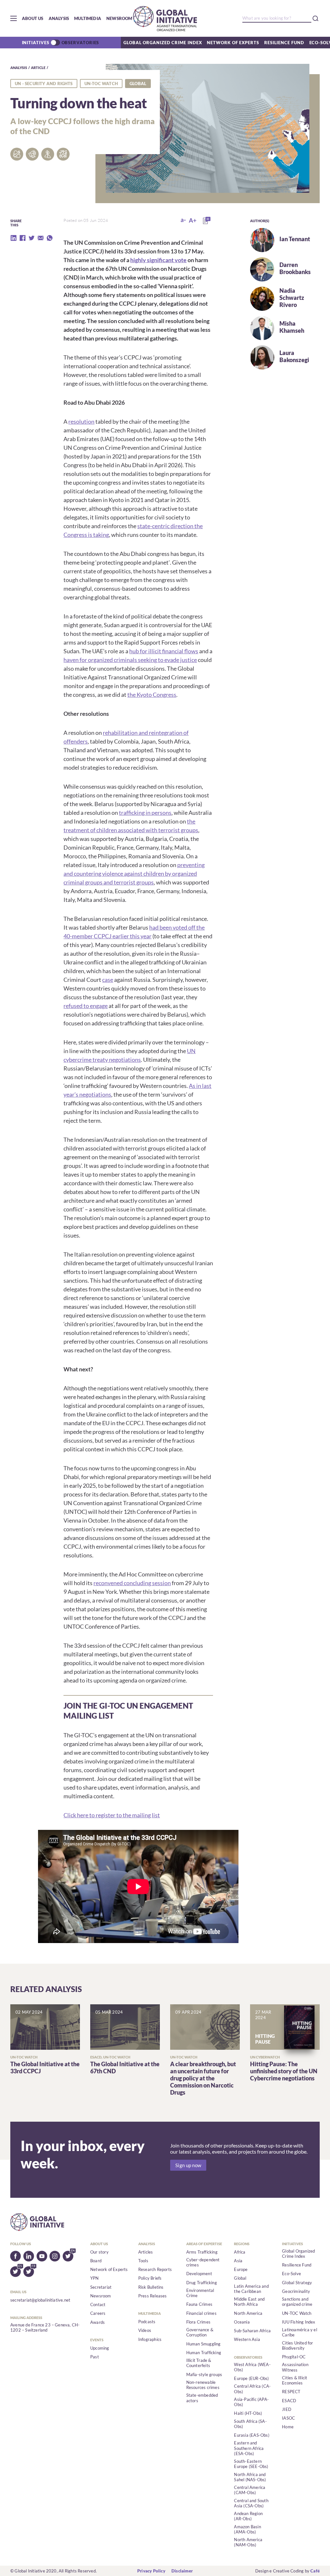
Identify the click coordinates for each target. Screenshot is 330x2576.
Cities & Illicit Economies (295, 2380)
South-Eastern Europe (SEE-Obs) (251, 2464)
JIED (287, 2409)
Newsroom (119, 18)
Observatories (80, 43)
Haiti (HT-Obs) (248, 2413)
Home (288, 2427)
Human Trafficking (204, 2353)
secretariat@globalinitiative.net (40, 2300)
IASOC (288, 2418)
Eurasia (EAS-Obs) (252, 2435)
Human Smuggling (204, 2344)
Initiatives (36, 43)
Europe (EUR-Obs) (251, 2378)
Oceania (242, 2322)
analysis (19, 68)
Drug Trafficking (202, 2283)
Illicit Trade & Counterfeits (199, 2363)
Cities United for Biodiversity (297, 2345)
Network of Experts (233, 43)
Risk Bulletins (151, 2287)
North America (248, 2313)
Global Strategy (297, 2283)
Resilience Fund (284, 43)
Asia (238, 2261)
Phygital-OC (294, 2357)
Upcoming (100, 2348)
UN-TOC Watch (101, 84)
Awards (97, 2322)
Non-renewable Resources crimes (203, 2385)
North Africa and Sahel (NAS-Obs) (250, 2477)
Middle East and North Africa (249, 2302)
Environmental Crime (200, 2293)
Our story (99, 2252)
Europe (241, 2269)
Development (199, 2274)
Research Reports (155, 2269)
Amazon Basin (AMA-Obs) (247, 2529)
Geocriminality (296, 2291)
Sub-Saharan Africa (252, 2331)
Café (315, 2571)
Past (95, 2357)
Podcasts (147, 2322)
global (138, 84)
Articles (146, 2252)
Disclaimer (182, 2571)
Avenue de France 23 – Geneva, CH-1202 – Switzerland (45, 2327)
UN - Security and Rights (44, 84)
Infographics (150, 2339)
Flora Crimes (198, 2322)
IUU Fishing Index (299, 2322)
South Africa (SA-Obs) (250, 2424)
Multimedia (88, 18)
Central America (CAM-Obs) (250, 2490)
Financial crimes (201, 2313)
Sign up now (188, 2165)
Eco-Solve (291, 2274)
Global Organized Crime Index (163, 43)
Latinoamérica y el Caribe (300, 2332)
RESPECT (291, 2392)
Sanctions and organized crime (297, 2302)
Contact (98, 2305)
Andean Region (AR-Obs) (248, 2516)
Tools (143, 2261)
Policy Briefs (150, 2278)
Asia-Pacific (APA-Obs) (251, 2402)
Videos (145, 2330)
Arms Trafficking (202, 2252)
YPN (95, 2278)
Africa (240, 2252)
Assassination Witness (295, 2367)
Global (240, 2278)
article (38, 68)
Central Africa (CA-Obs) (252, 2389)
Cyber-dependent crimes (203, 2262)
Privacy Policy (151, 2571)
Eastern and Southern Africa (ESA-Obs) (249, 2448)
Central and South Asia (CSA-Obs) (251, 2503)
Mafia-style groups (204, 2374)
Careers (98, 2313)
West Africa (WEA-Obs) (252, 2367)
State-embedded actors (202, 2398)
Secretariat (101, 2287)
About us (33, 18)
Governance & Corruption (200, 2332)
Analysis (59, 18)
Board (96, 2261)
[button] (14, 18)
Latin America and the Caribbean (251, 2289)
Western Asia (247, 2339)
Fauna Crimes (199, 2304)
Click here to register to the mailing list (112, 1815)
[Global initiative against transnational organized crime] (165, 18)
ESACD (289, 2401)
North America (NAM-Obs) (248, 2542)
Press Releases (153, 2296)
